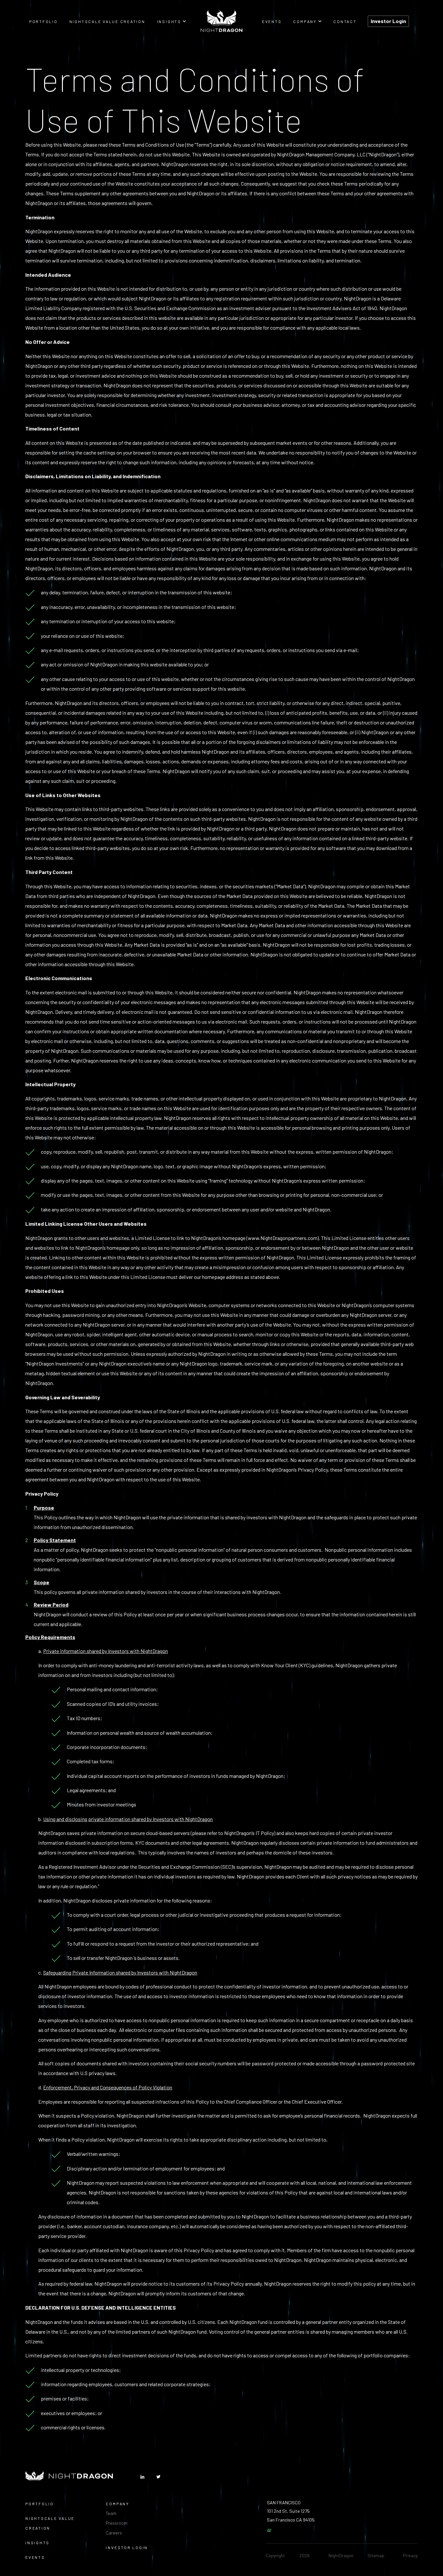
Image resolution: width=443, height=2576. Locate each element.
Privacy (410, 2555)
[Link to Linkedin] (142, 2477)
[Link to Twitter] (158, 2477)
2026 (305, 2555)
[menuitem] (43, 21)
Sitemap (376, 2555)
